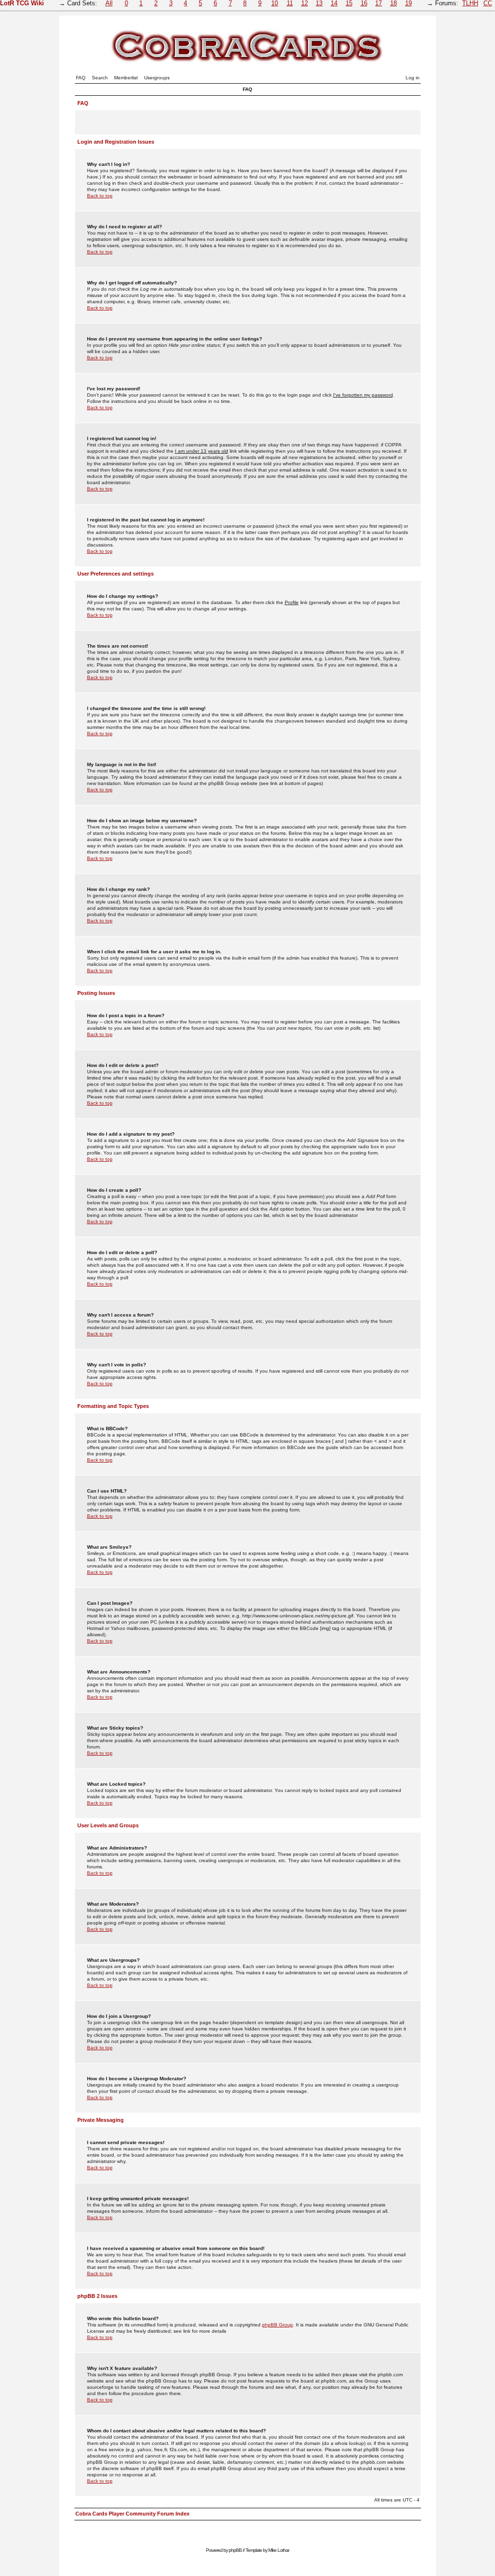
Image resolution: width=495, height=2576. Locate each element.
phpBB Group (277, 2325)
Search (100, 78)
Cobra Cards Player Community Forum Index (132, 2514)
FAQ (81, 78)
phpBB (235, 2550)
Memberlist (126, 78)
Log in (413, 78)
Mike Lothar (279, 2550)
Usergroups (157, 78)
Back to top (100, 196)
